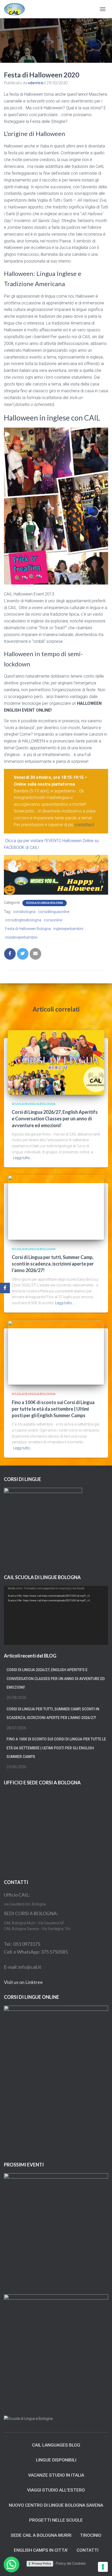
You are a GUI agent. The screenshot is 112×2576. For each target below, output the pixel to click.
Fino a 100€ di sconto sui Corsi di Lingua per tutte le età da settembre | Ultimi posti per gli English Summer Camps (53, 1409)
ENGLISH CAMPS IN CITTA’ (41, 2550)
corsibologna (24, 912)
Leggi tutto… (23, 1158)
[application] (56, 1615)
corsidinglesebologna (23, 920)
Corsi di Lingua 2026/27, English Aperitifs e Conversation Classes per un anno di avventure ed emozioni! (55, 1119)
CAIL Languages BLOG (56, 2445)
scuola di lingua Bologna (45, 903)
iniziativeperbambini (21, 937)
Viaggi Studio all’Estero (56, 2490)
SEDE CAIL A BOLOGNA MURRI (41, 2535)
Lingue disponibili (56, 2460)
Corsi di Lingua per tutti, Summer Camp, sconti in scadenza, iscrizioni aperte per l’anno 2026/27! (53, 1264)
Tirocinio (91, 2535)
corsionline (53, 920)
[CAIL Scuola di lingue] (16, 9)
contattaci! (84, 825)
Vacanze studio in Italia (56, 2475)
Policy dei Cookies (71, 2563)
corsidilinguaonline (54, 912)
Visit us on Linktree (23, 1982)
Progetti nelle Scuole (56, 2520)
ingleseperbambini (68, 929)
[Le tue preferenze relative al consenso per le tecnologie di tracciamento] (103, 2567)
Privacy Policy (41, 2563)
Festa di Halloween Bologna (28, 929)
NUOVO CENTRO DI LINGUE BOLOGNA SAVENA (56, 2505)
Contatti (88, 2550)
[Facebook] (5, 1288)
